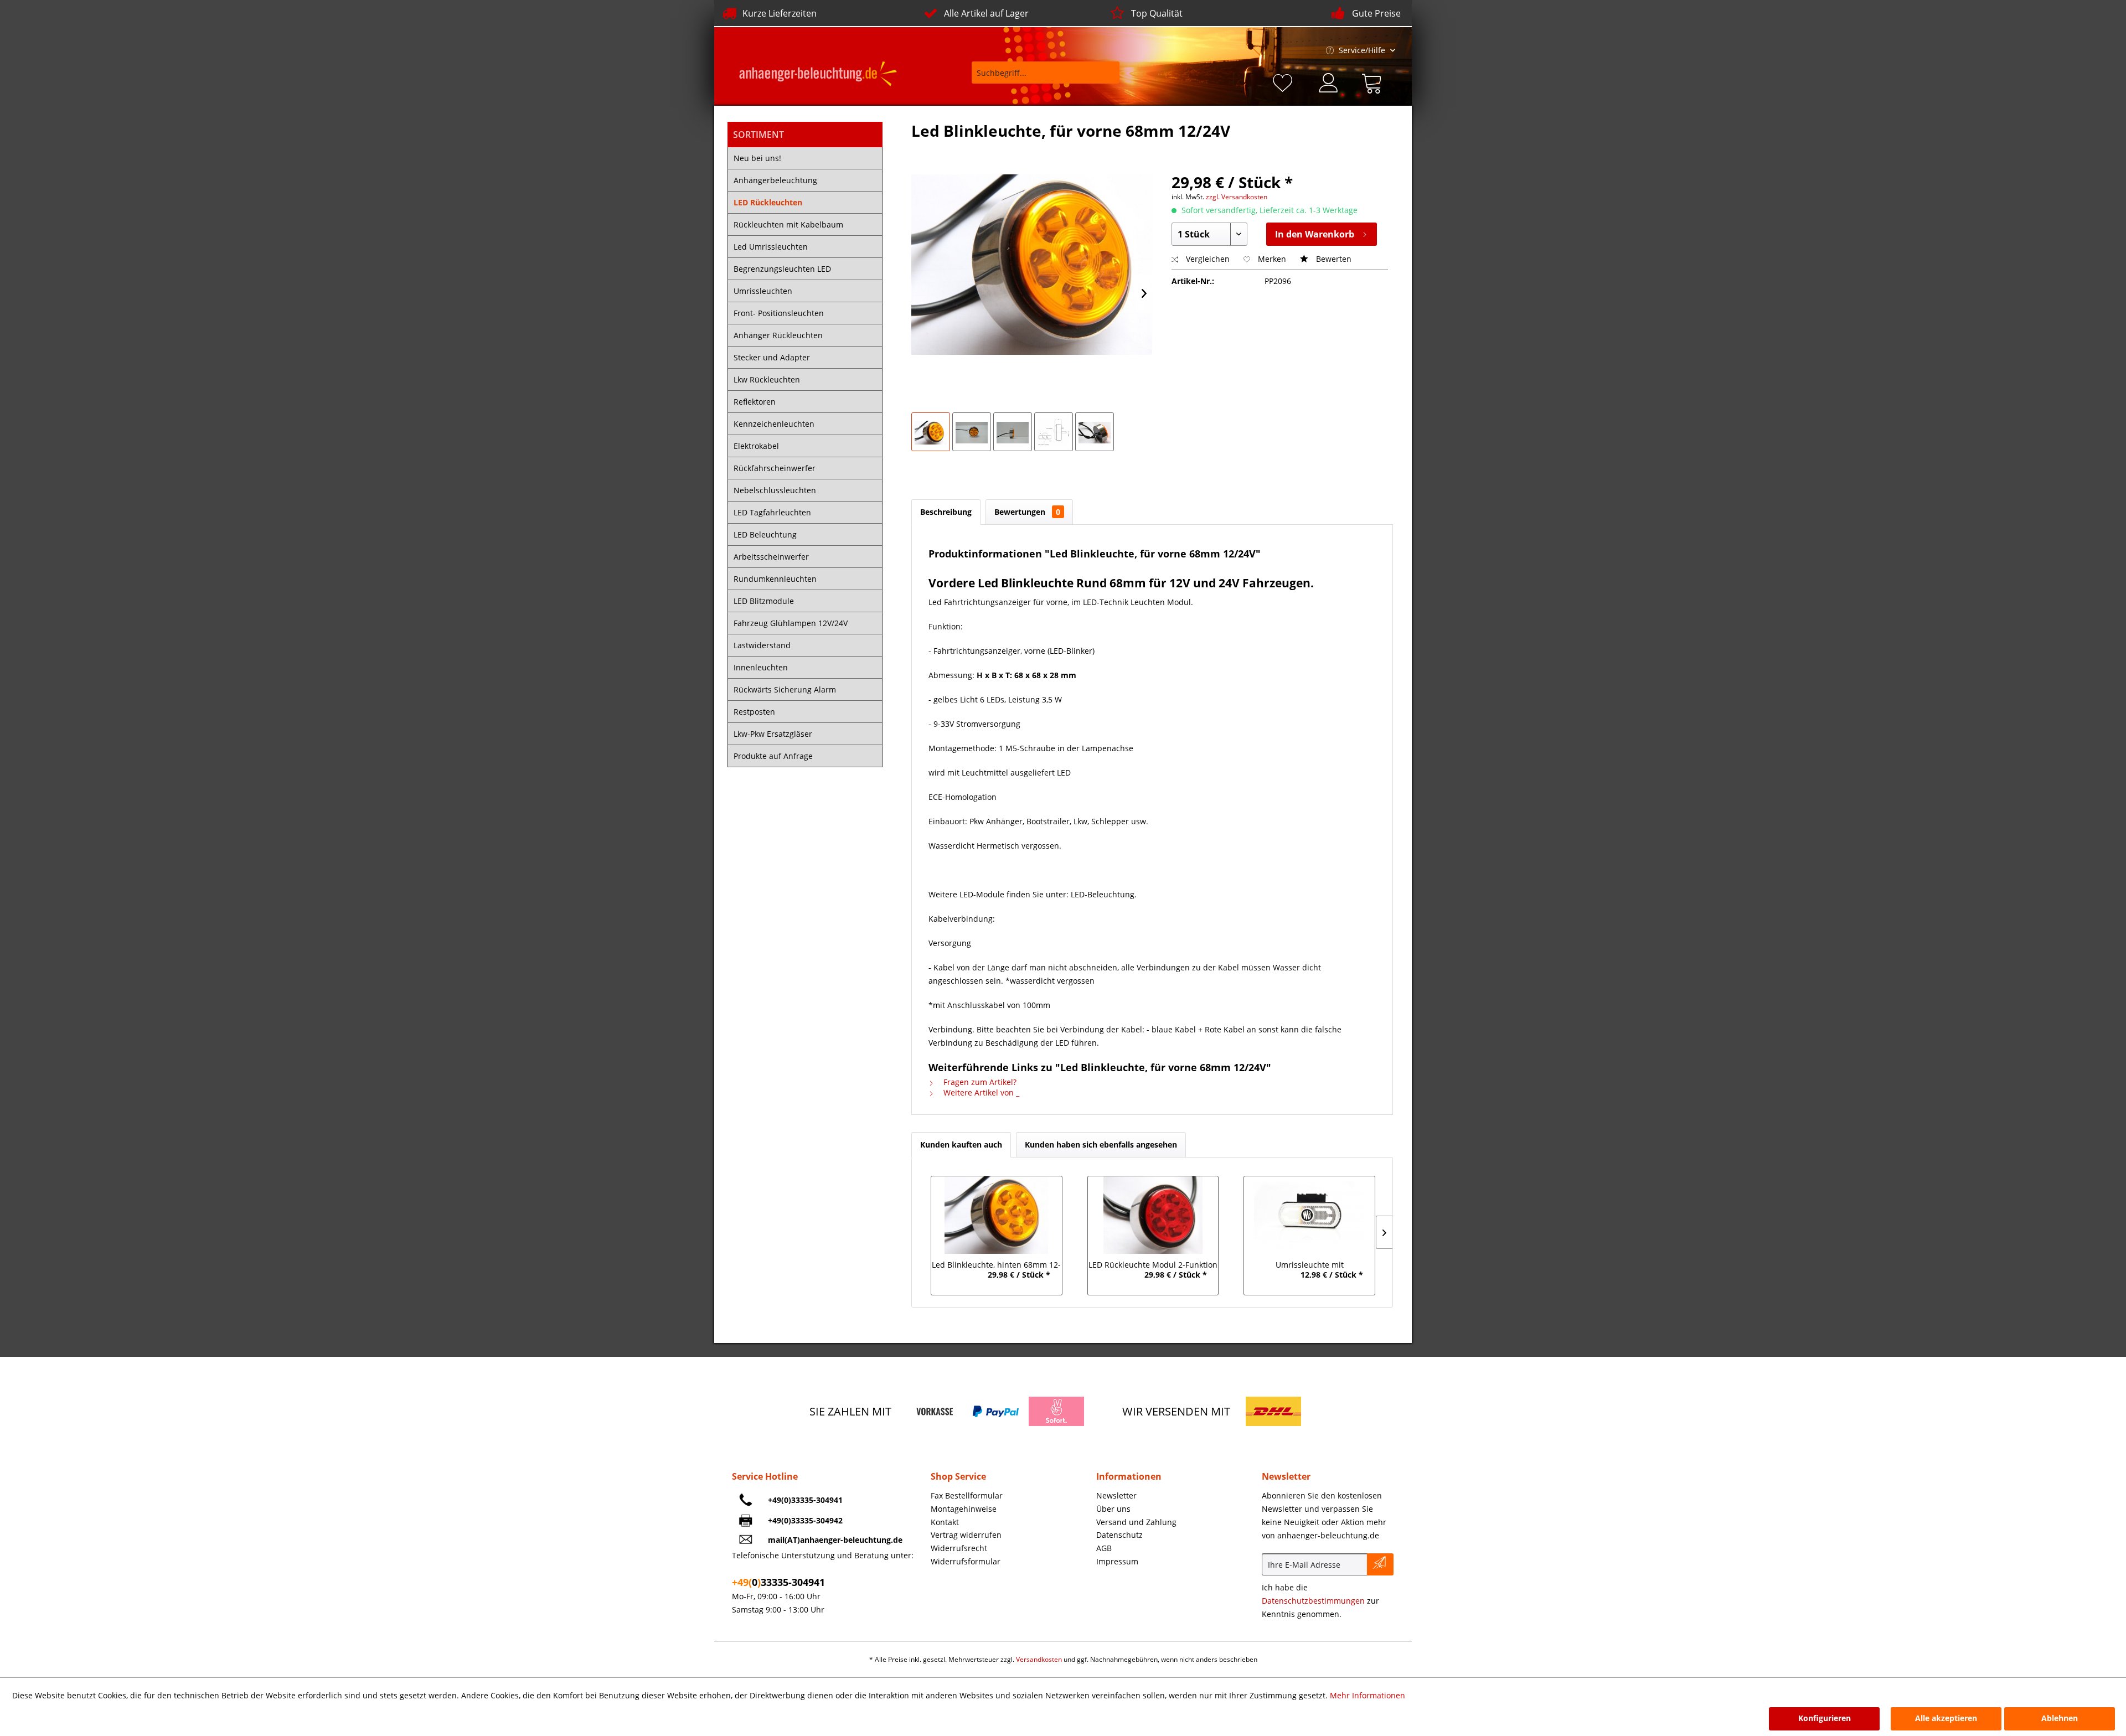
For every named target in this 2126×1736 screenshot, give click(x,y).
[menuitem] (1038, 78)
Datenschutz (1119, 1535)
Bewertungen (1027, 512)
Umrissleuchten (763, 291)
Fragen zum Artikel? (979, 1082)
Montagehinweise (964, 1509)
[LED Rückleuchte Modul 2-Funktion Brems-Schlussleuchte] (1153, 1215)
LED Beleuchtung (765, 534)
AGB (1104, 1548)
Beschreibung (946, 512)
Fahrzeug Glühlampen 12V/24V (791, 623)
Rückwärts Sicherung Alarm (785, 689)
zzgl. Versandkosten (1237, 197)
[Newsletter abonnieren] (1380, 1564)
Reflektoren (755, 402)
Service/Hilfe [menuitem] (1362, 50)
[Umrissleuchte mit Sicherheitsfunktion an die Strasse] (1310, 1215)
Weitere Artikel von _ (980, 1092)
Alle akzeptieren (1946, 1718)
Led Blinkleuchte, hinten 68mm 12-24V (996, 1266)
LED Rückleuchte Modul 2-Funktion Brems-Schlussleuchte (1153, 1266)
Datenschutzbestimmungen (1313, 1601)
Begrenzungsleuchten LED (782, 269)
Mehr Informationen (1368, 1695)
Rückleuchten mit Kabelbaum (788, 224)
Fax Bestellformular (967, 1495)
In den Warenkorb (1315, 234)
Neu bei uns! (757, 158)
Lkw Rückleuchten (767, 379)
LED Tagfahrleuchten (772, 512)
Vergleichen (1207, 259)
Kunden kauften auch (961, 1145)
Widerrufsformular (966, 1561)
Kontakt (945, 1522)
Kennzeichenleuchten (774, 424)
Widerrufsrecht (959, 1548)
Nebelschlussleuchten (775, 490)
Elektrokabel (756, 446)
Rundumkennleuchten (775, 579)
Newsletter (1116, 1495)
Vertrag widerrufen (966, 1535)
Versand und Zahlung (1136, 1522)
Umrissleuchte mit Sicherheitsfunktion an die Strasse (1309, 1266)
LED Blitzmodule (764, 601)
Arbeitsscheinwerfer (771, 557)
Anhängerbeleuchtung (775, 180)
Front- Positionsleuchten (779, 313)
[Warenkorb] (1374, 81)
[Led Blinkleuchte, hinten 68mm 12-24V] (996, 1215)
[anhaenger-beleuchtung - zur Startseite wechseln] (818, 75)
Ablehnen (2060, 1718)
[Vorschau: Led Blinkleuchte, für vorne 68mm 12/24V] (931, 432)
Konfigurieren (1825, 1718)
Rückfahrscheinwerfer (775, 468)
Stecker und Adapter (772, 357)
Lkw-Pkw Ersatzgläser (773, 734)
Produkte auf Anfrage (773, 756)
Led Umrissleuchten (771, 247)
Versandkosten (1039, 1659)
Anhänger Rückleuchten (778, 335)
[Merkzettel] (1284, 81)
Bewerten (1333, 259)
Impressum (1117, 1561)
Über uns (1113, 1509)
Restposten (754, 712)
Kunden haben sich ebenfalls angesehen (1101, 1145)
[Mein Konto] (1329, 81)
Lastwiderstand (762, 645)
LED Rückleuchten (768, 202)
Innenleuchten (761, 667)
